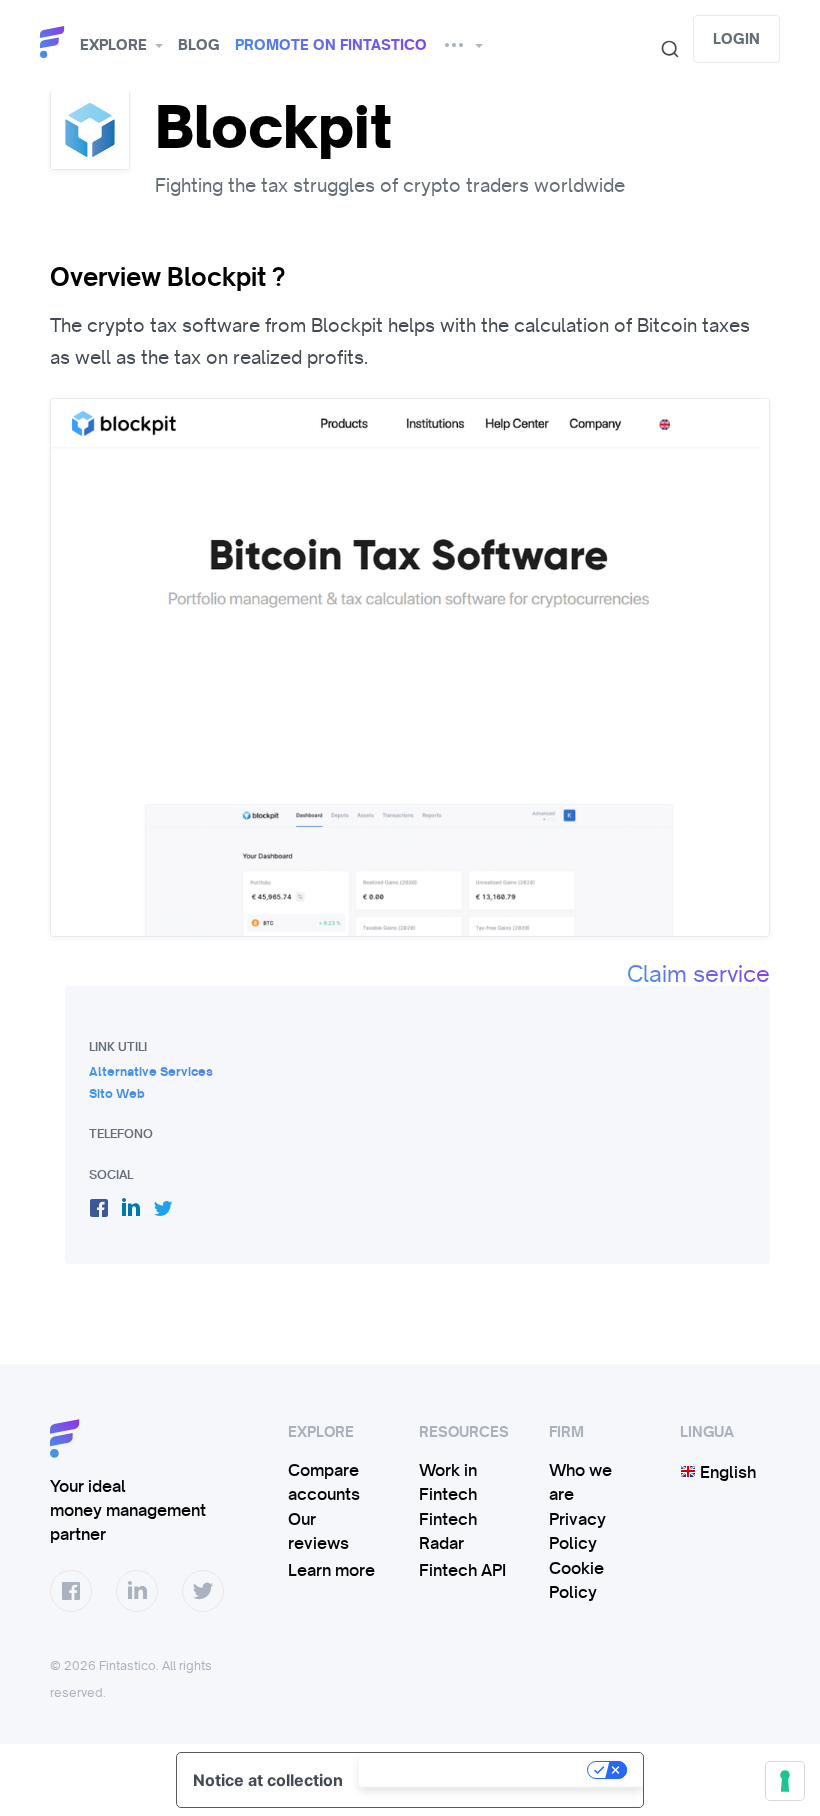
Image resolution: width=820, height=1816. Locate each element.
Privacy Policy (577, 1531)
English (726, 1472)
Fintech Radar (448, 1531)
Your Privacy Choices (475, 1770)
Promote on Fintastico (331, 45)
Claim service (698, 974)
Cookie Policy (576, 1580)
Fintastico (55, 42)
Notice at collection (268, 1780)
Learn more (331, 1570)
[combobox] (662, 49)
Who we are (580, 1482)
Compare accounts (324, 1482)
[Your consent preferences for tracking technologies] (785, 1781)
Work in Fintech (448, 1482)
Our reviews (318, 1531)
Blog (199, 45)
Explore (113, 45)
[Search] (662, 49)
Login (736, 39)
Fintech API (462, 1570)
